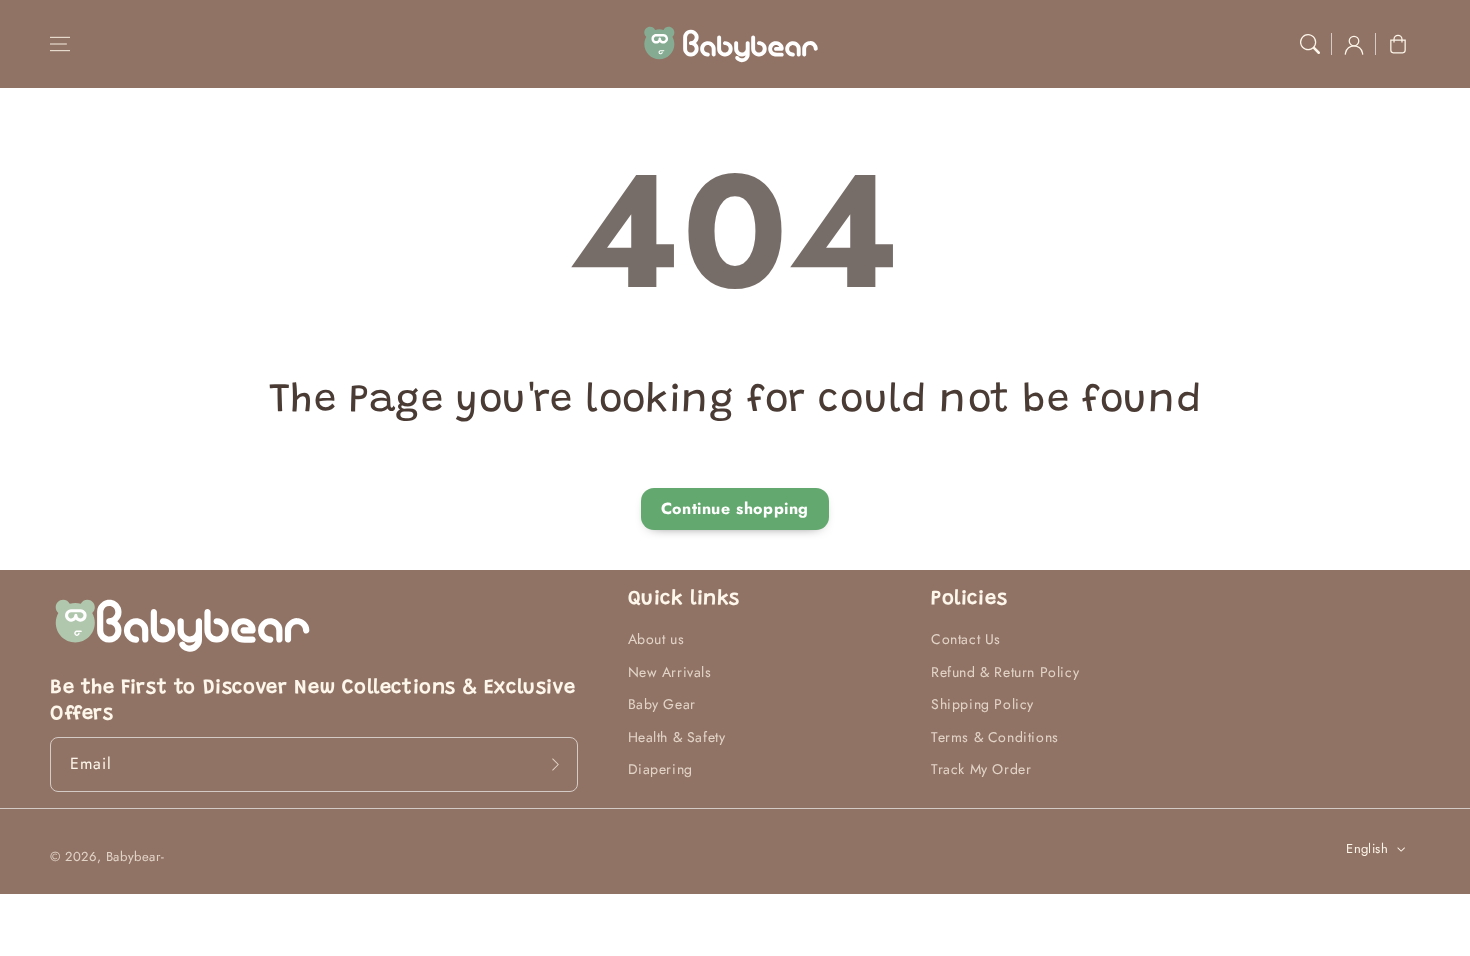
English (1367, 848)
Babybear (133, 856)
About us (656, 639)
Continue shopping (735, 508)
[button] (60, 44)
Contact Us (966, 639)
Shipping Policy (982, 704)
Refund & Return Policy (1005, 672)
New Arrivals (670, 672)
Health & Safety (677, 737)
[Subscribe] (556, 764)
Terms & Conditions (995, 737)
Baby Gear (662, 704)
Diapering (660, 769)
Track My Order (981, 769)
